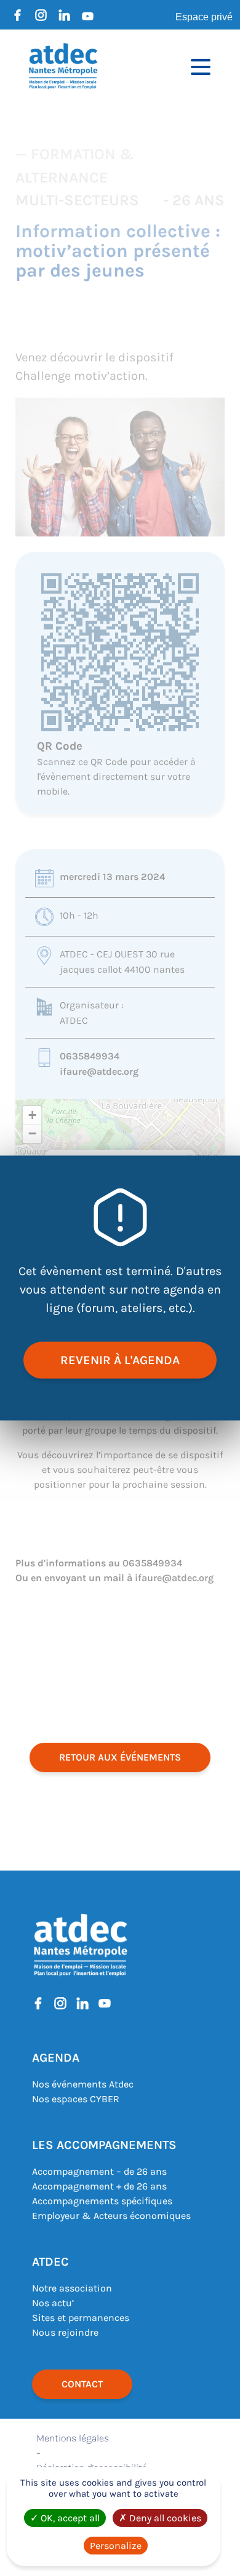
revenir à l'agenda (120, 1360)
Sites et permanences (81, 2318)
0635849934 (90, 1056)
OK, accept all (69, 2518)
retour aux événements (120, 1757)
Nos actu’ (53, 2303)
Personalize (116, 2546)
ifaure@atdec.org (99, 1071)
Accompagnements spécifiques (102, 2201)
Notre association (72, 2288)
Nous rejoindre (65, 2332)
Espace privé (204, 17)
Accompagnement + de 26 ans (99, 2186)
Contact (82, 2384)
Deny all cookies (164, 2518)
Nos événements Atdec (83, 2084)
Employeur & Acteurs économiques (111, 2216)
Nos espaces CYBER (76, 2099)
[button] (32, 1115)
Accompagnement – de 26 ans (99, 2171)
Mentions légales (73, 2438)
